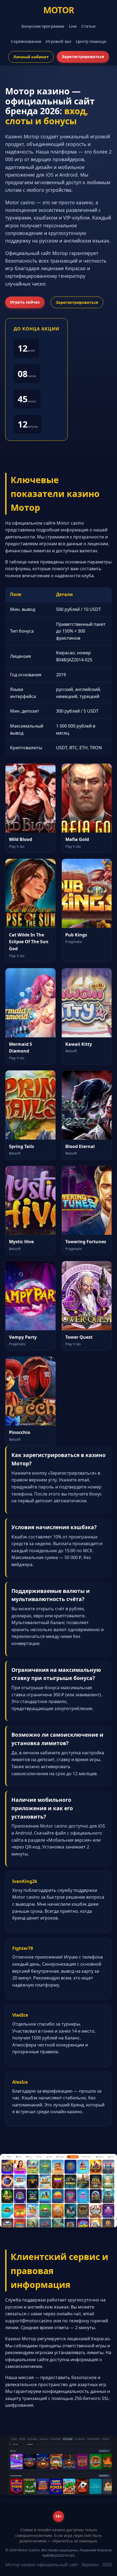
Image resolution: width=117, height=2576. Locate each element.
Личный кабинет (31, 57)
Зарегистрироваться (83, 57)
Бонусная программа (43, 26)
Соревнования (26, 41)
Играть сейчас (25, 302)
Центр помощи (91, 41)
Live (73, 26)
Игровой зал (59, 41)
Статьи (88, 26)
